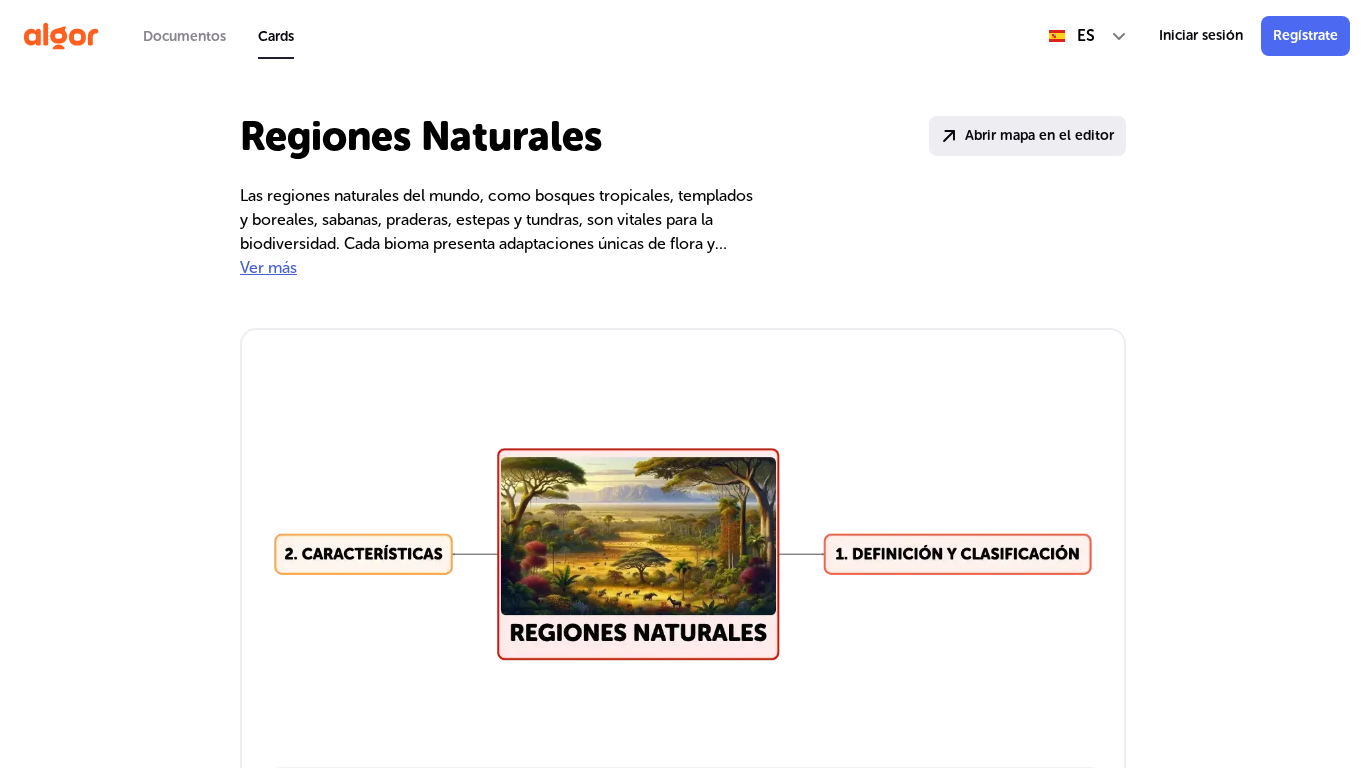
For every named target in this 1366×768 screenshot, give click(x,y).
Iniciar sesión (1201, 35)
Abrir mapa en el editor (1039, 135)
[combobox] (1088, 36)
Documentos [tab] (184, 36)
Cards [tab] (276, 36)
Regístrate (1305, 35)
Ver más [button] (268, 267)
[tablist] (218, 36)
